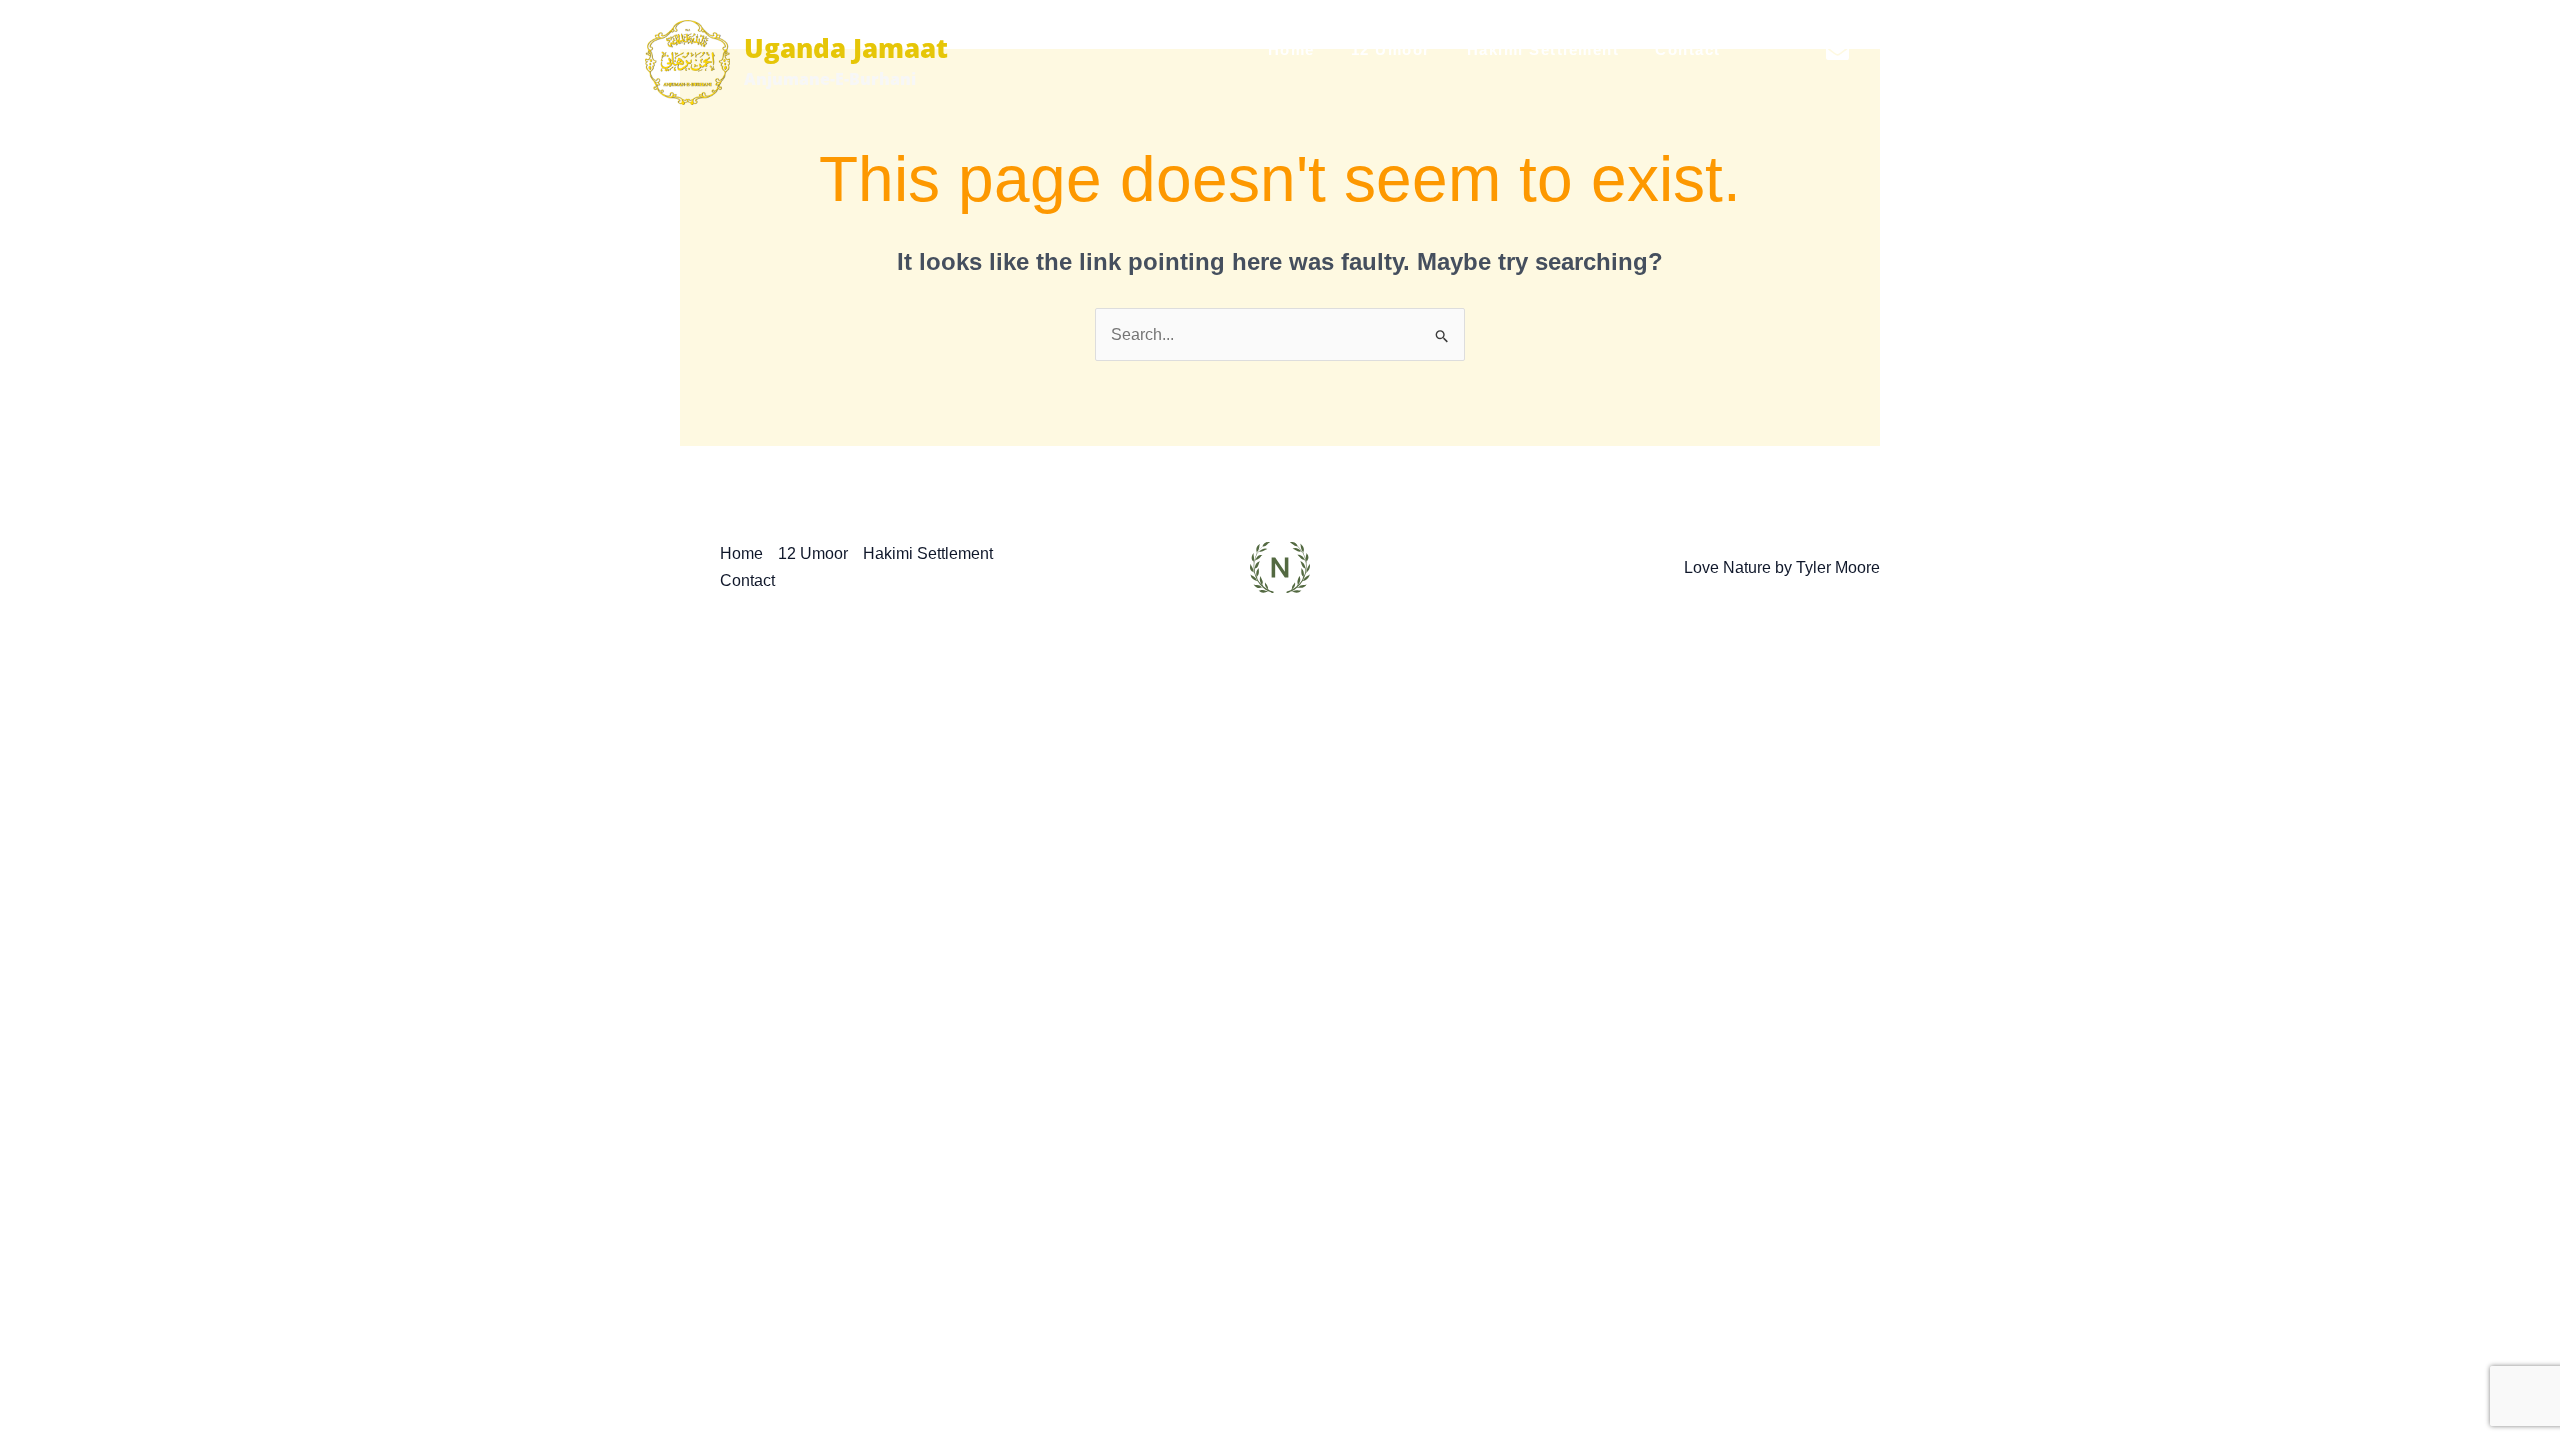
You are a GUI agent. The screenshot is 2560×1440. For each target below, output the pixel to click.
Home (1291, 49)
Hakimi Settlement (1543, 49)
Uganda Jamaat (846, 48)
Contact (1688, 49)
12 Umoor (1391, 49)
